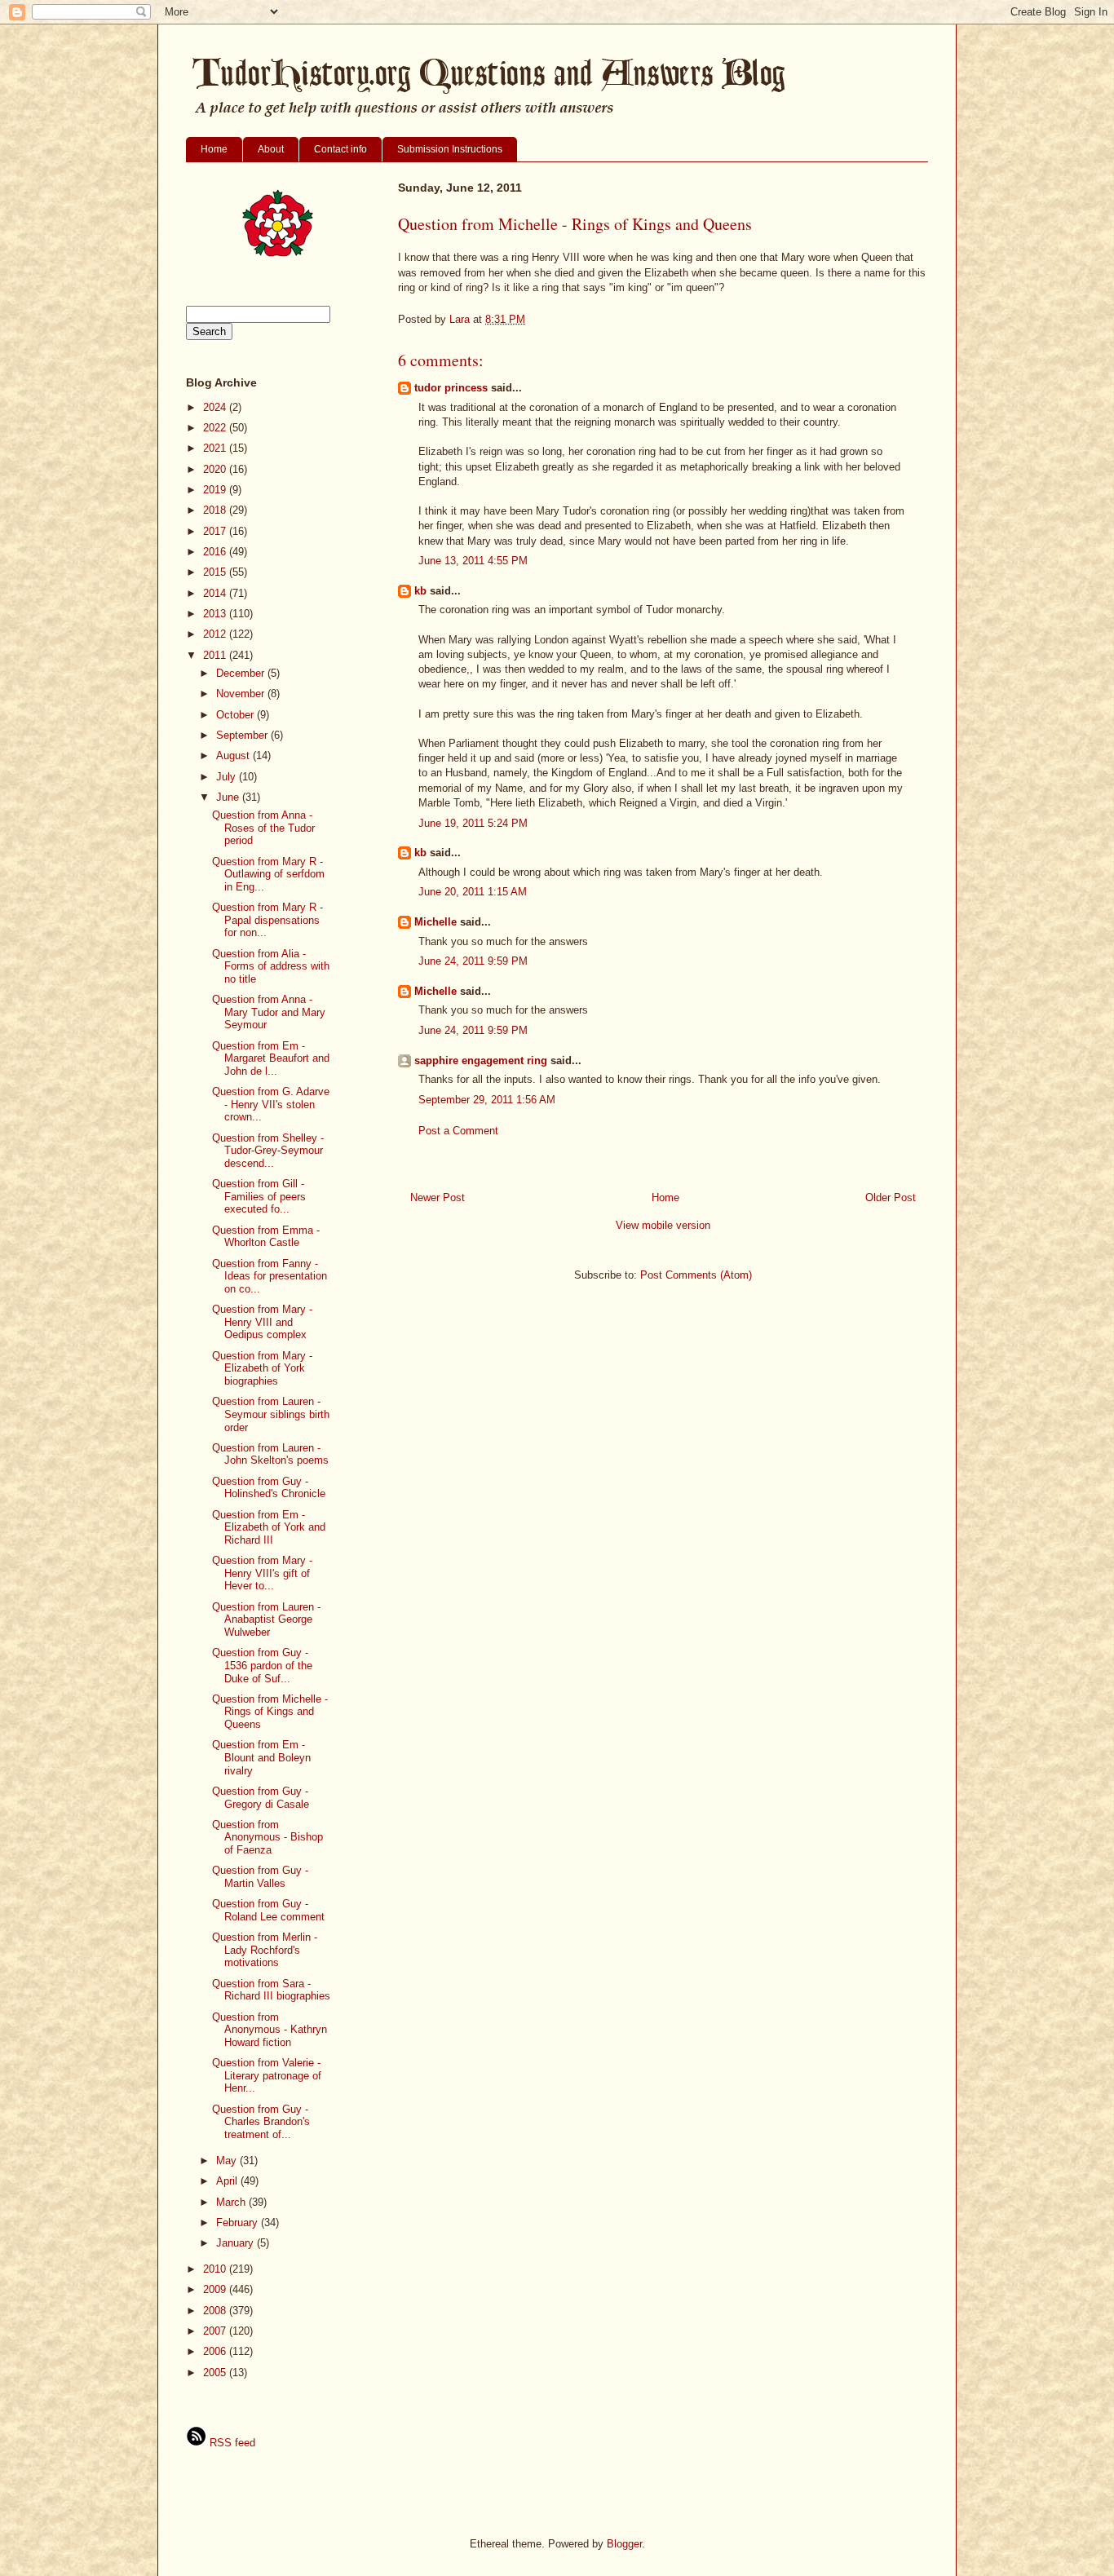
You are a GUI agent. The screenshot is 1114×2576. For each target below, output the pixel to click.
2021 (216, 448)
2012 (216, 634)
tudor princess (451, 388)
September (243, 735)
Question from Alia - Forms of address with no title (271, 966)
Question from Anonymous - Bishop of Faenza (267, 1837)
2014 (216, 593)
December (242, 673)
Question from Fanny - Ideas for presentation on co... (270, 1276)
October (237, 715)
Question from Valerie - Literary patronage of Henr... (267, 2075)
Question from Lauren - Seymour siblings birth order (271, 1414)
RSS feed (231, 2443)
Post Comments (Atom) (696, 1275)
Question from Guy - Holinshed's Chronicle (269, 1488)
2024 (216, 407)
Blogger (624, 2544)
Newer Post (438, 1197)
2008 (216, 2311)
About (271, 149)
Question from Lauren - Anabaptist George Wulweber (266, 1619)
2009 (216, 2289)
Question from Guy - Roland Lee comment (268, 1910)
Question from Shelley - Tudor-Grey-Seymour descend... (268, 1151)
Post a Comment (458, 1131)
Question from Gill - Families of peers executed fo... (259, 1196)
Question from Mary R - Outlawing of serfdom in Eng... (268, 874)
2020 (216, 469)
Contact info (340, 149)
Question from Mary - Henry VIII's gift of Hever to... (262, 1573)
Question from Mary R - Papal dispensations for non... (267, 920)
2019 (216, 490)
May (228, 2161)
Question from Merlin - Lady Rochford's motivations (265, 1950)
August (234, 756)
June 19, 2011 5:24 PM (473, 823)
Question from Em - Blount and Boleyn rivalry (261, 1757)
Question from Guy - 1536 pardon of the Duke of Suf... (262, 1665)
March (232, 2202)
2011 (216, 655)
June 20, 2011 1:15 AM (473, 892)
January (237, 2243)
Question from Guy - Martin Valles (260, 1877)
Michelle (435, 922)
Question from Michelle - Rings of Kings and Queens (270, 1712)
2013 (216, 614)
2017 (216, 531)
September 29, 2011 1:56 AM (487, 1100)
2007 (216, 2331)
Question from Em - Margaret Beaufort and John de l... (271, 1058)
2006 (216, 2351)
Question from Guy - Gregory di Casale (261, 1798)
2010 (216, 2269)
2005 (216, 2373)
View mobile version (663, 1225)
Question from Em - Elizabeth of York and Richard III (269, 1527)
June (229, 797)
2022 (216, 428)
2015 (216, 572)
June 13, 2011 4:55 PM (473, 561)
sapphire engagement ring (481, 1060)
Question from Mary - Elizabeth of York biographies (262, 1368)
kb (420, 591)
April (228, 2181)
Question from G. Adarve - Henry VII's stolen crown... (271, 1104)
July (228, 777)
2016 (216, 552)
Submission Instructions (450, 149)
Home (214, 149)
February (239, 2223)
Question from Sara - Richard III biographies (271, 1990)
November (242, 694)
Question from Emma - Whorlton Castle (266, 1237)
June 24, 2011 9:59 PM (473, 961)
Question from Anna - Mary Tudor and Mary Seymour (269, 1012)
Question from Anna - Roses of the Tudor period (263, 828)
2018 (216, 510)
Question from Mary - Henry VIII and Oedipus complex (262, 1322)
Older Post (891, 1197)
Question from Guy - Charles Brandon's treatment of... (261, 2122)
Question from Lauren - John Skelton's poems (270, 1454)
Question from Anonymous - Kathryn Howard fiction (270, 2030)
